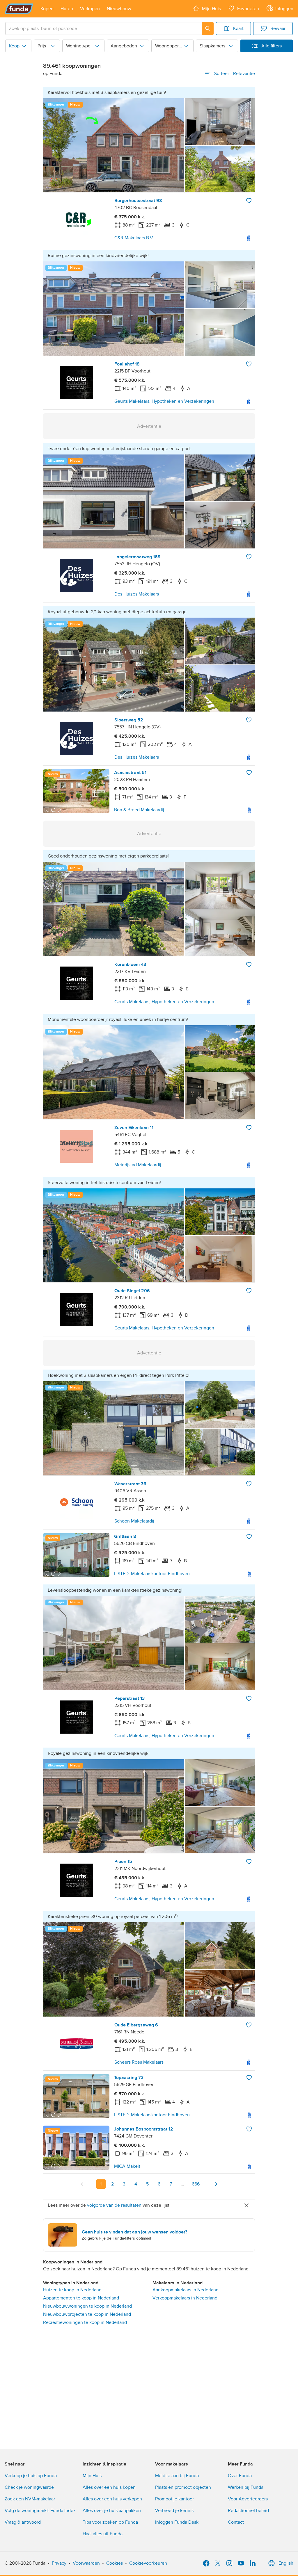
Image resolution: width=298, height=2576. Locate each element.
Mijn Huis (92, 2476)
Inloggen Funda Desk (177, 2522)
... (182, 2184)
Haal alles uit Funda (103, 2534)
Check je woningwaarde (29, 2487)
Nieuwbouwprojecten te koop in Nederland (87, 2314)
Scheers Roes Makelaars (139, 2062)
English (286, 2563)
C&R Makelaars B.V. (134, 238)
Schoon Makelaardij (134, 1521)
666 (196, 2184)
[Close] (246, 2205)
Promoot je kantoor (174, 2499)
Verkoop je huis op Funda (31, 2476)
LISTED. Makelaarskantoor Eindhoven (152, 1574)
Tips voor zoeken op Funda (110, 2522)
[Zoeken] (208, 28)
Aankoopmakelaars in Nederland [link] (186, 2290)
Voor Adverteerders (248, 2499)
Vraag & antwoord (23, 2522)
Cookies (115, 2563)
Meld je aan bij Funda (177, 2476)
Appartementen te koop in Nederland (81, 2298)
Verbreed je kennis (174, 2511)
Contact (236, 2522)
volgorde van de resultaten (114, 2205)
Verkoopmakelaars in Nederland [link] (185, 2298)
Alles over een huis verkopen (112, 2499)
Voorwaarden (86, 2563)
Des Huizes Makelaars (137, 594)
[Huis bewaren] (249, 201)
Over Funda (240, 2476)
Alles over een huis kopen (109, 2487)
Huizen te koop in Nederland (72, 2290)
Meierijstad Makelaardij (138, 1165)
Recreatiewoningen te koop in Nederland (85, 2322)
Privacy (59, 2563)
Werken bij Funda (246, 2487)
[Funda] (19, 9)
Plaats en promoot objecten (183, 2487)
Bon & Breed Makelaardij (139, 810)
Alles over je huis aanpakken (112, 2511)
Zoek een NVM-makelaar (30, 2499)
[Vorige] (82, 2184)
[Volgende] (216, 2184)
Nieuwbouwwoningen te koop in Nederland (87, 2306)
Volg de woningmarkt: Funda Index (40, 2511)
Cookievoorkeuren (148, 2563)
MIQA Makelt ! (128, 2166)
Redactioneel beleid (248, 2511)
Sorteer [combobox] (235, 74)
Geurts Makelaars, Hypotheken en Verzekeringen (164, 401)
